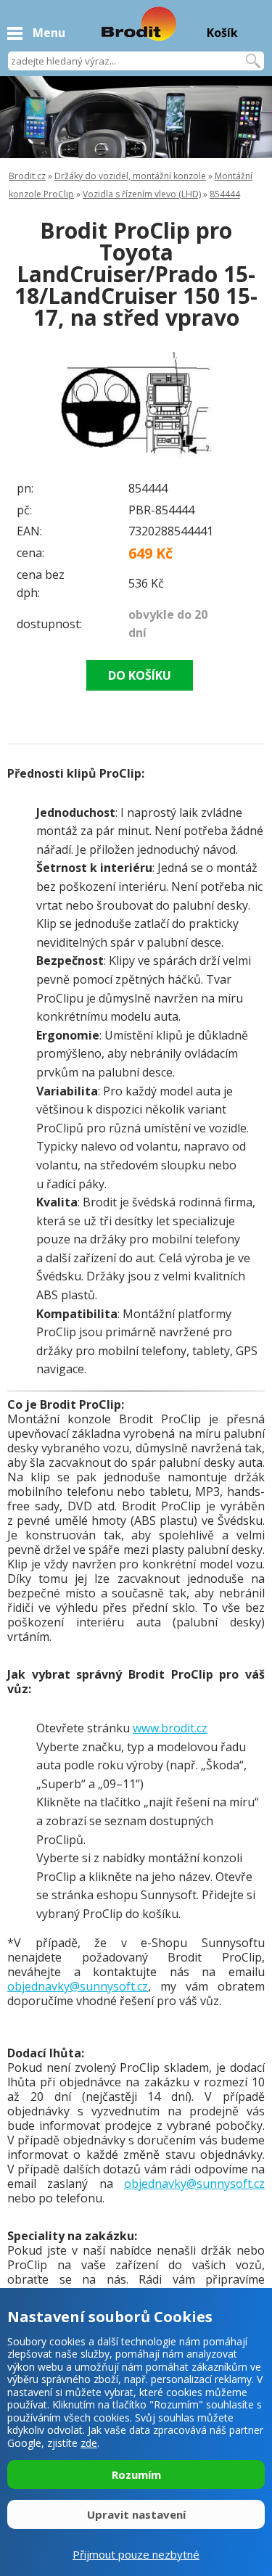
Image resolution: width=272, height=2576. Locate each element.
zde (89, 2443)
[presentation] (36, 403)
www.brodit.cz (170, 1728)
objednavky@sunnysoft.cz (78, 1986)
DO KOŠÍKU (140, 675)
